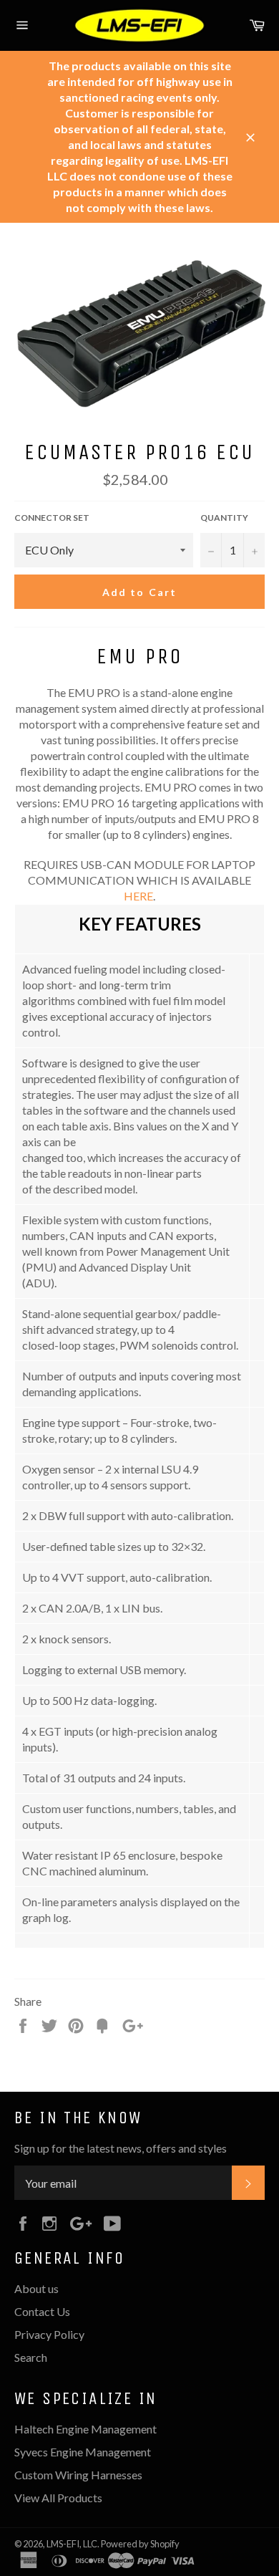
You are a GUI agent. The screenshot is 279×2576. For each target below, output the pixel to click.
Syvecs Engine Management (83, 2452)
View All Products (58, 2498)
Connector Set (52, 518)
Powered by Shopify (140, 2544)
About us (36, 2288)
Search (31, 2357)
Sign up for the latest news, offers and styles (121, 2148)
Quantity (224, 518)
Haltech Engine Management (85, 2429)
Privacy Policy (49, 2334)
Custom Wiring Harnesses (78, 2475)
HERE (138, 896)
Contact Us (42, 2311)
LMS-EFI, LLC (72, 2544)
